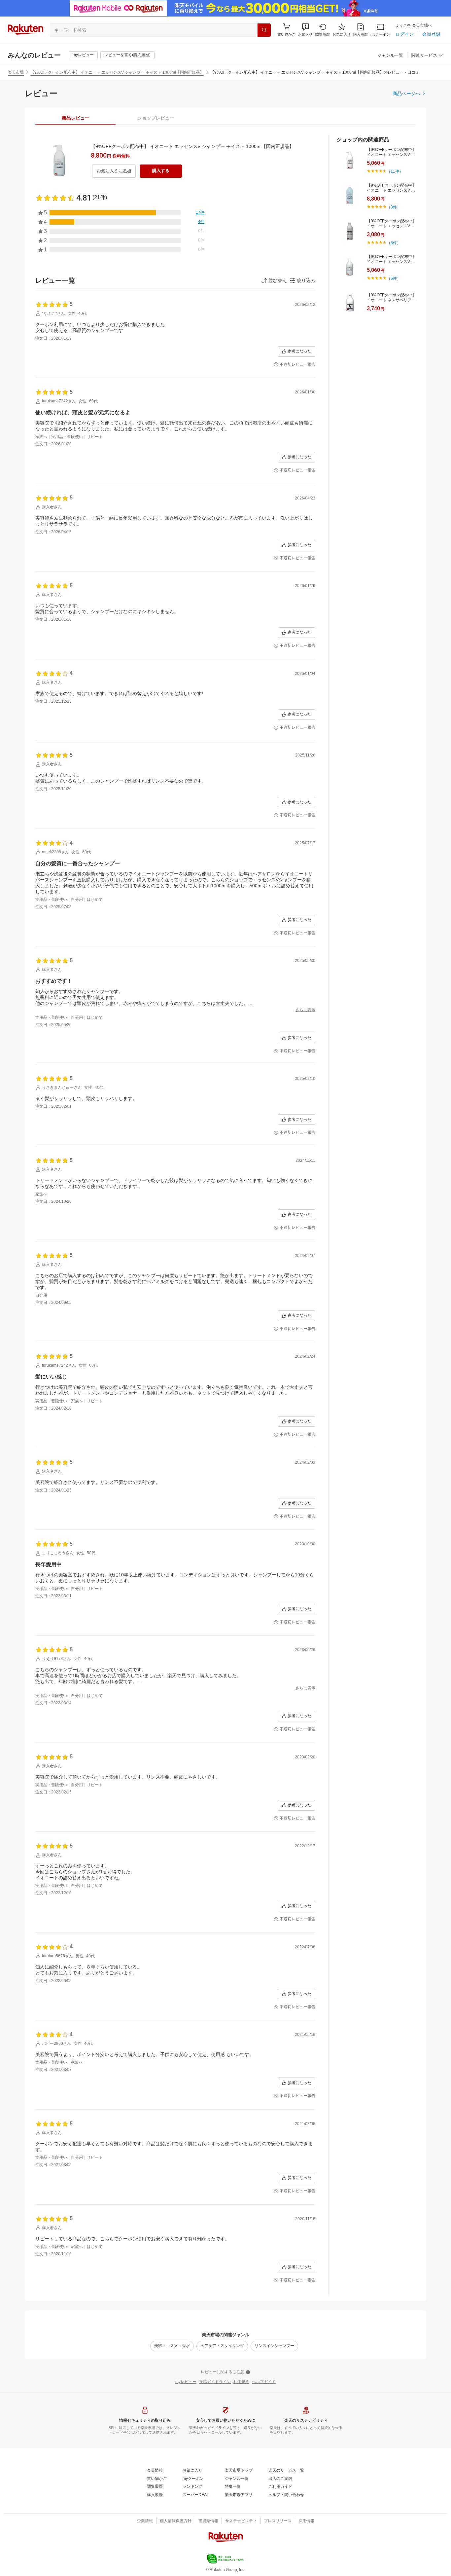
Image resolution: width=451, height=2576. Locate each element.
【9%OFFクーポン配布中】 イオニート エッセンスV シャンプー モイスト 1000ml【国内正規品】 (117, 72)
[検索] (264, 30)
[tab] (75, 118)
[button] (305, 30)
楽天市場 (16, 72)
